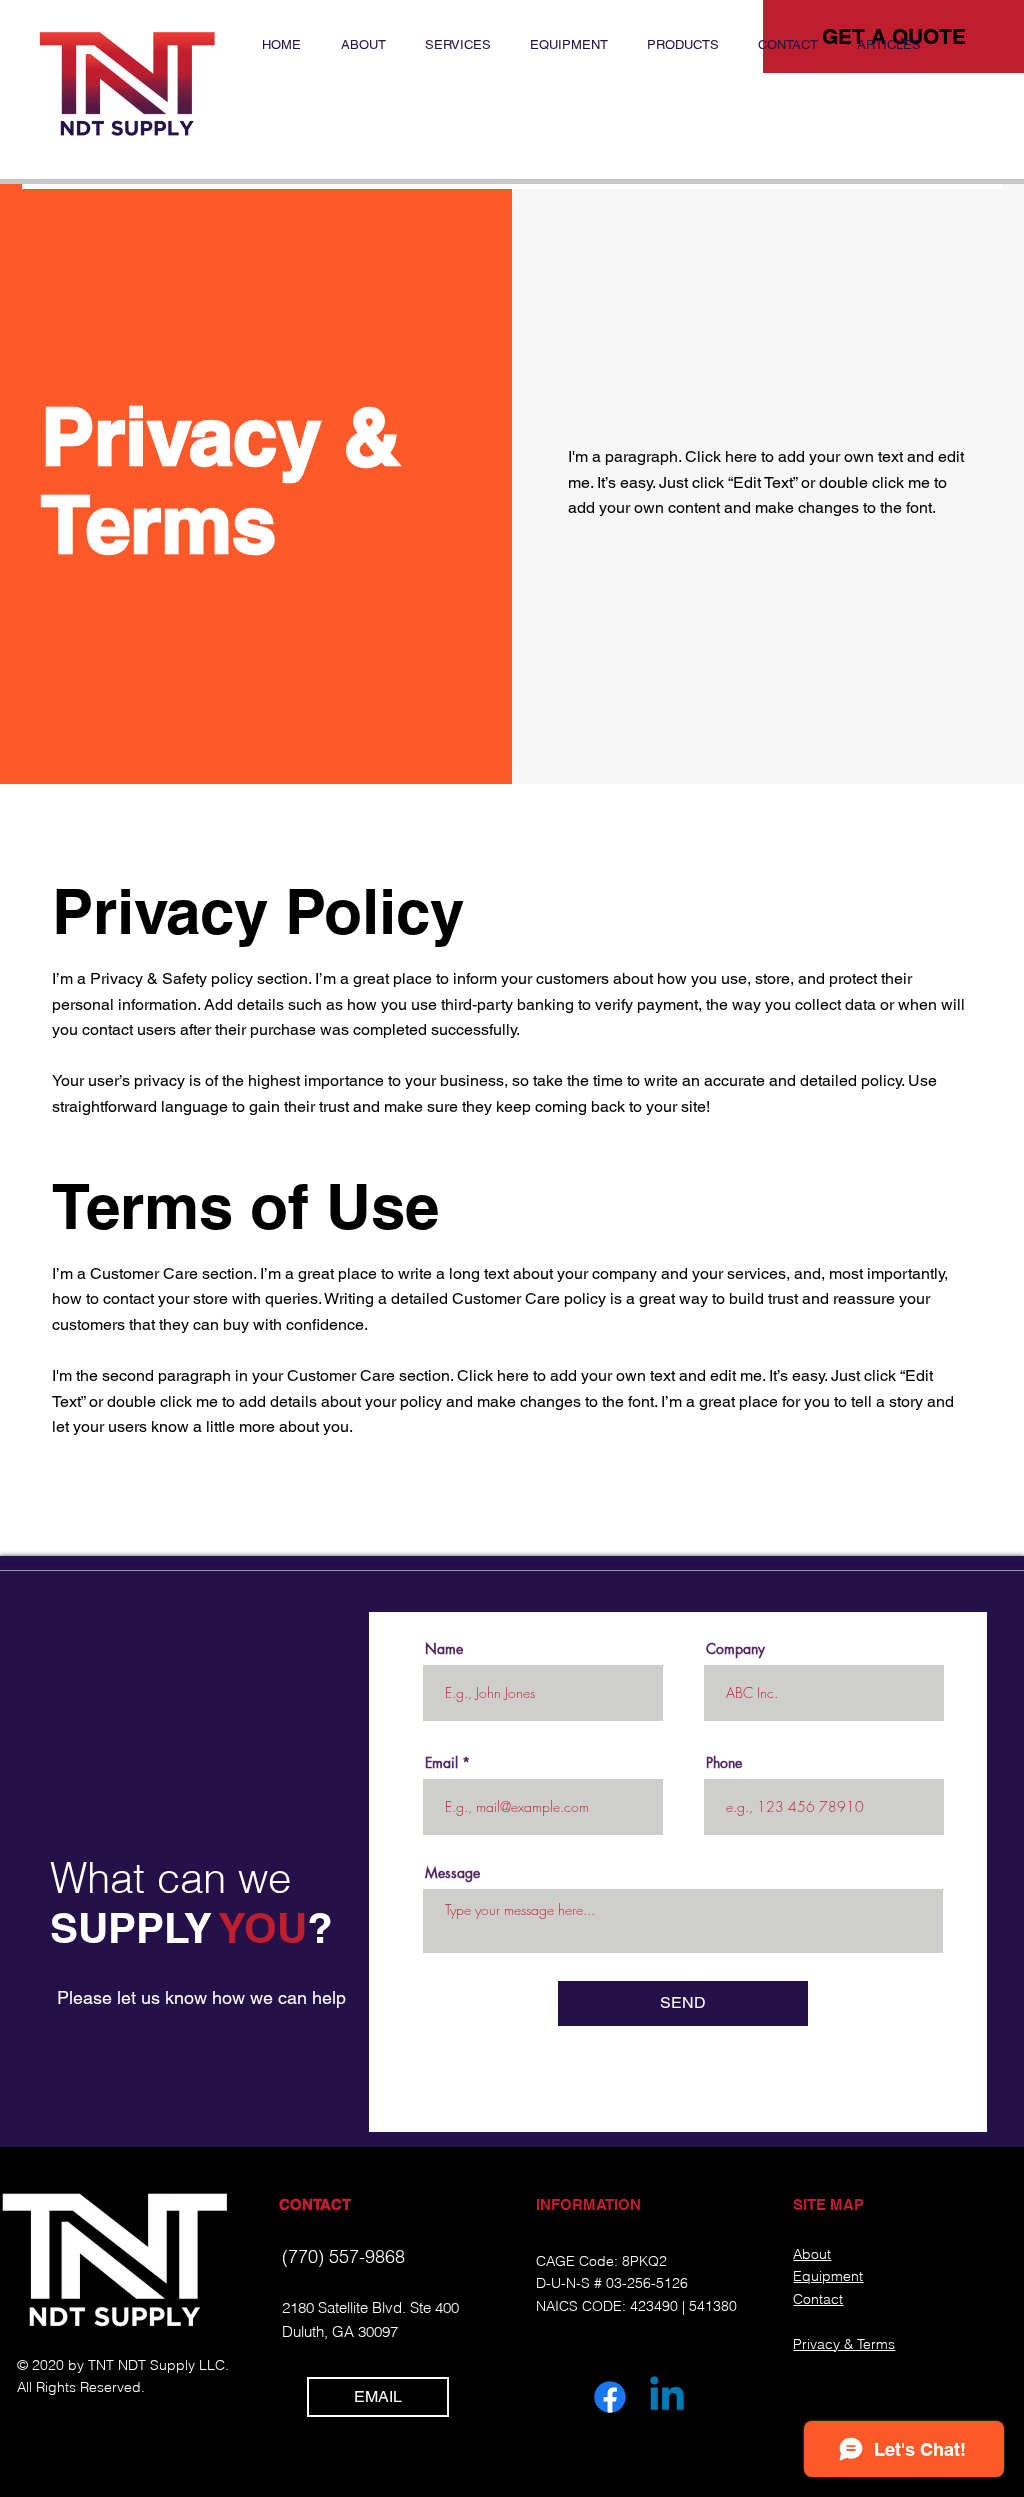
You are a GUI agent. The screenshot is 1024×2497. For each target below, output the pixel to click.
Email (441, 1763)
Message (452, 1873)
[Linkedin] (667, 2397)
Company (735, 1649)
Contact (818, 2299)
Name (444, 1649)
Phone (724, 1763)
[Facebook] (610, 2397)
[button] (568, 45)
